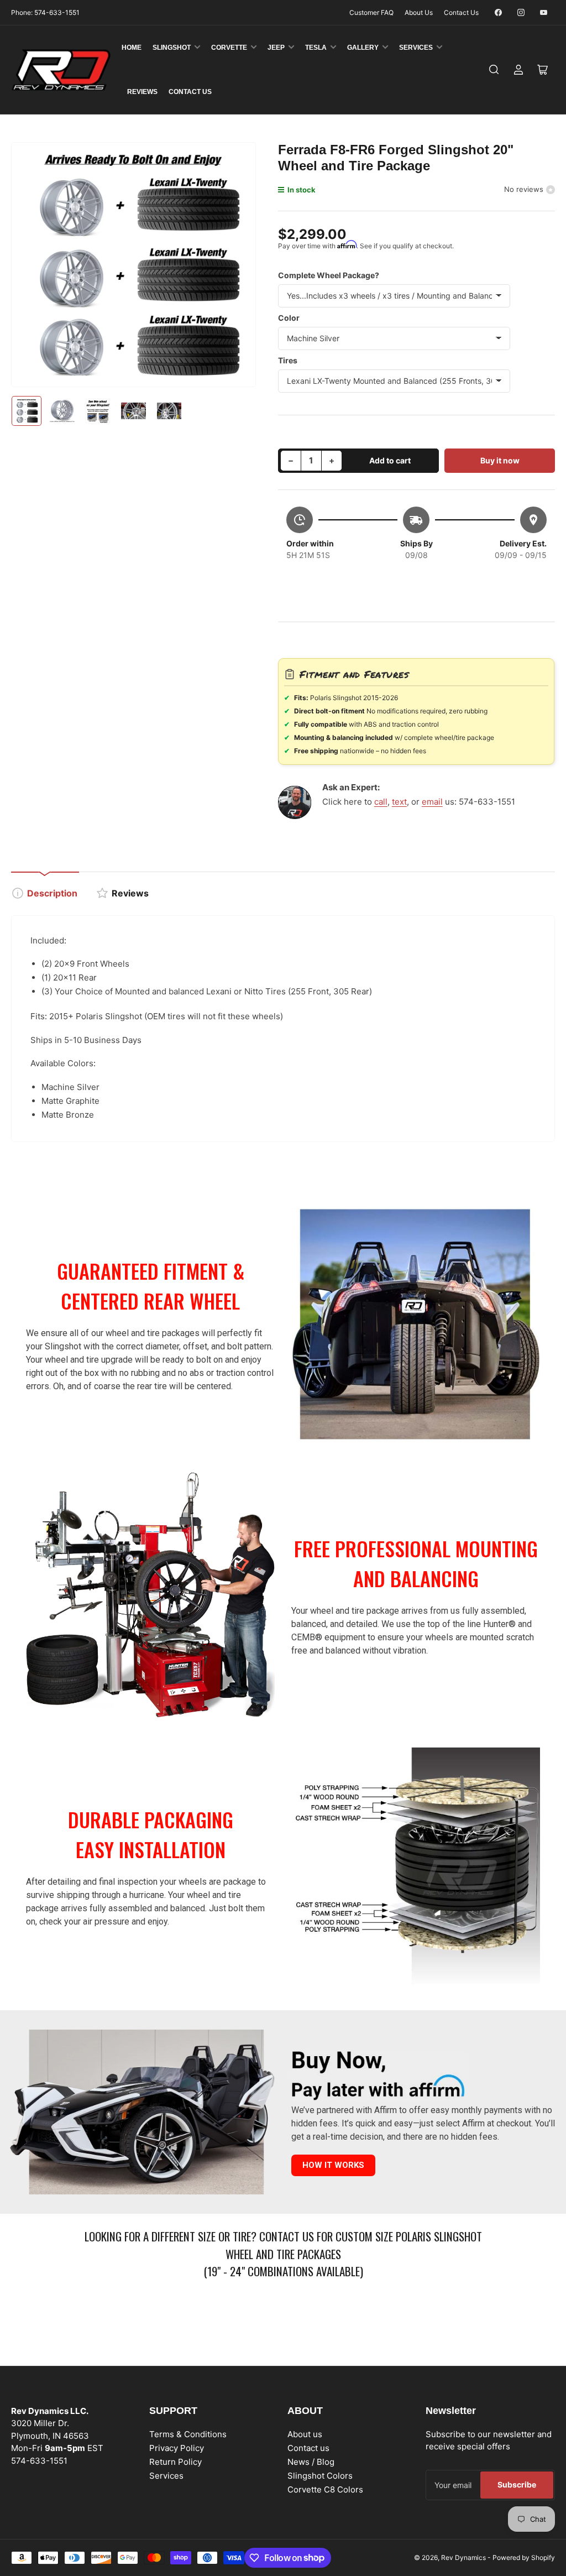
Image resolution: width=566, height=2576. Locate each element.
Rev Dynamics (463, 2557)
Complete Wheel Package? (329, 275)
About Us (419, 12)
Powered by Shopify (524, 2557)
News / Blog (311, 2462)
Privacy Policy (177, 2448)
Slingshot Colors (320, 2476)
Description (52, 893)
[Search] (494, 70)
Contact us (308, 2448)
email (432, 802)
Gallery (363, 48)
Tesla (316, 48)
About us (305, 2434)
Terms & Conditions (188, 2434)
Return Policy (175, 2462)
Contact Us (461, 12)
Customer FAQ (371, 12)
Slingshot (172, 48)
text (399, 802)
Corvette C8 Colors (325, 2489)
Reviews (142, 92)
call (381, 802)
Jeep (276, 48)
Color (289, 318)
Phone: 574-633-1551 (45, 12)
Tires (288, 360)
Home (132, 48)
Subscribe (517, 2484)
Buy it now (500, 460)
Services (416, 48)
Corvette (229, 48)
